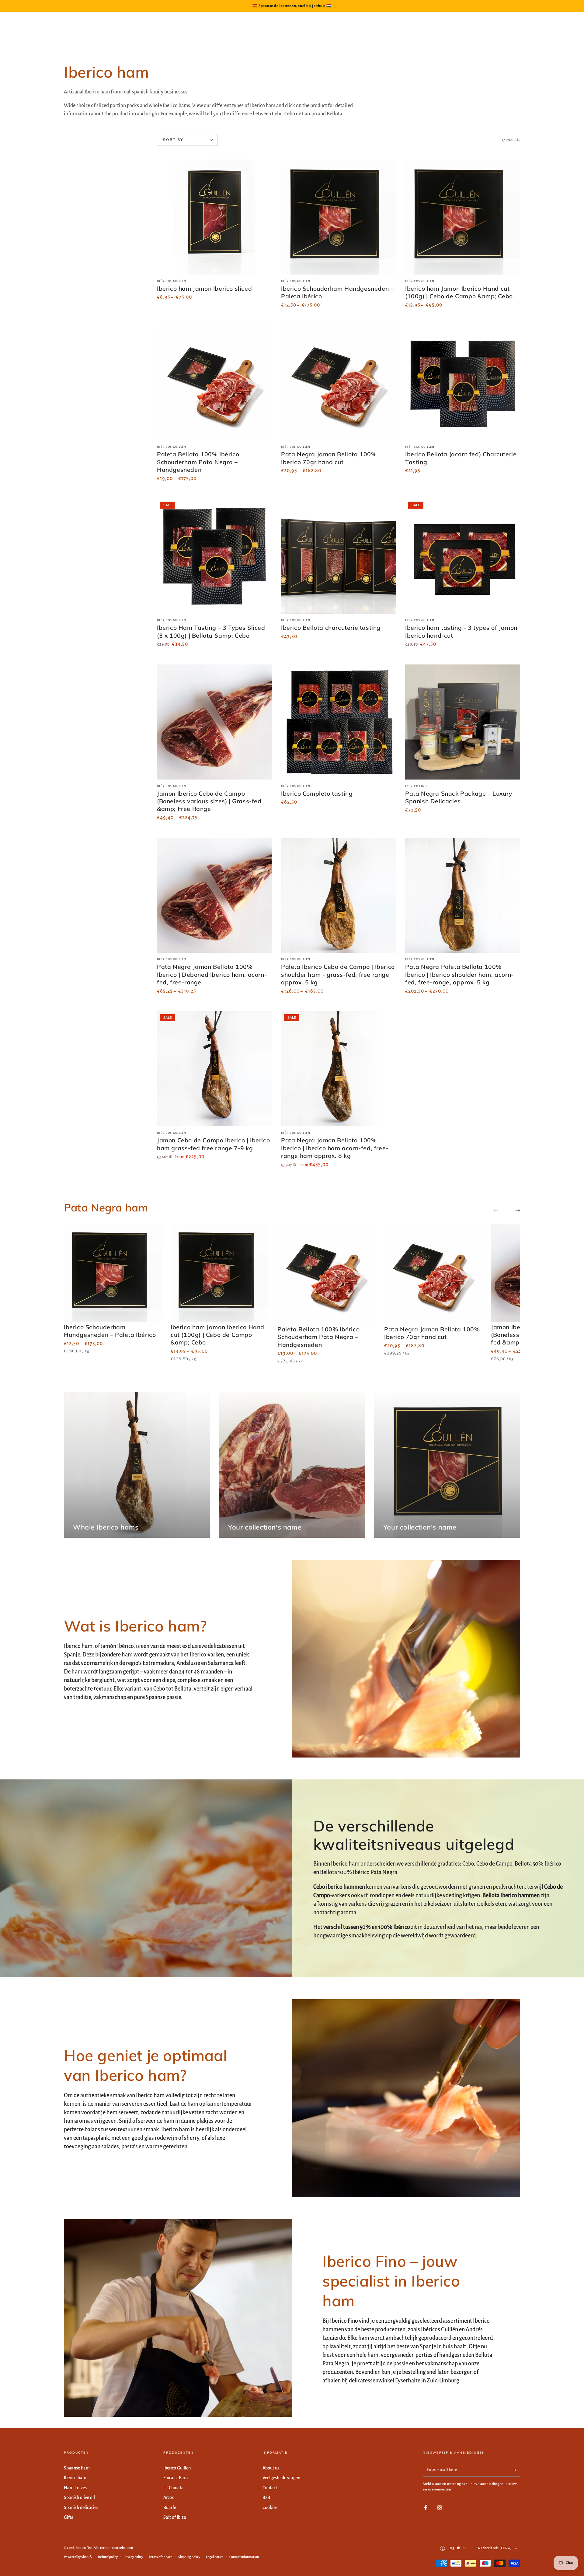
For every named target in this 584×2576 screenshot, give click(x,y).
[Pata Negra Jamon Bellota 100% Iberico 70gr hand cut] (339, 383)
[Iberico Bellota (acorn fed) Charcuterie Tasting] (463, 383)
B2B (266, 2497)
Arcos (169, 2497)
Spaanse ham (77, 2468)
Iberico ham (75, 2478)
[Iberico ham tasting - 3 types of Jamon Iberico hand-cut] (463, 556)
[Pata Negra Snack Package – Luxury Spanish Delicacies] (463, 722)
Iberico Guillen (177, 2468)
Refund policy (108, 2557)
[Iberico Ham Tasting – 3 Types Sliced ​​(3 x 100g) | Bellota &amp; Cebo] (214, 556)
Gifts (68, 2517)
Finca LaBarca (177, 2478)
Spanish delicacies (81, 2508)
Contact (270, 2488)
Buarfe (170, 2508)
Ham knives (75, 2488)
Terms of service (161, 2557)
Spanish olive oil (79, 2497)
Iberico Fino (84, 2548)
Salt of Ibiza (175, 2517)
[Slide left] (500, 1211)
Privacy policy (133, 2557)
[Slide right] (513, 1211)
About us (271, 2468)
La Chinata (174, 2488)
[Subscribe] (517, 2470)
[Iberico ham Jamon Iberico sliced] (214, 217)
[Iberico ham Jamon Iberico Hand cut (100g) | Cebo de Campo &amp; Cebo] (463, 217)
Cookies (270, 2508)
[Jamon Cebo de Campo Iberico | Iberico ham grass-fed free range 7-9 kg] (214, 1069)
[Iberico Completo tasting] (339, 722)
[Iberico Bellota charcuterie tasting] (339, 556)
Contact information (244, 2557)
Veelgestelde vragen (281, 2478)
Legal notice (215, 2557)
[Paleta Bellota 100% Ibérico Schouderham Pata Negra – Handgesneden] (214, 383)
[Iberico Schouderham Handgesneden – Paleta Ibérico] (339, 217)
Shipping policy (189, 2557)
